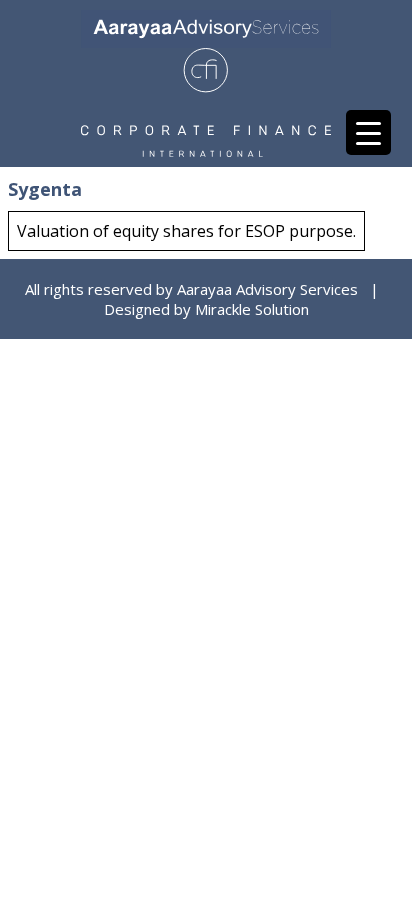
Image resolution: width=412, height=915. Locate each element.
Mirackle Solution (252, 309)
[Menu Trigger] (368, 132)
